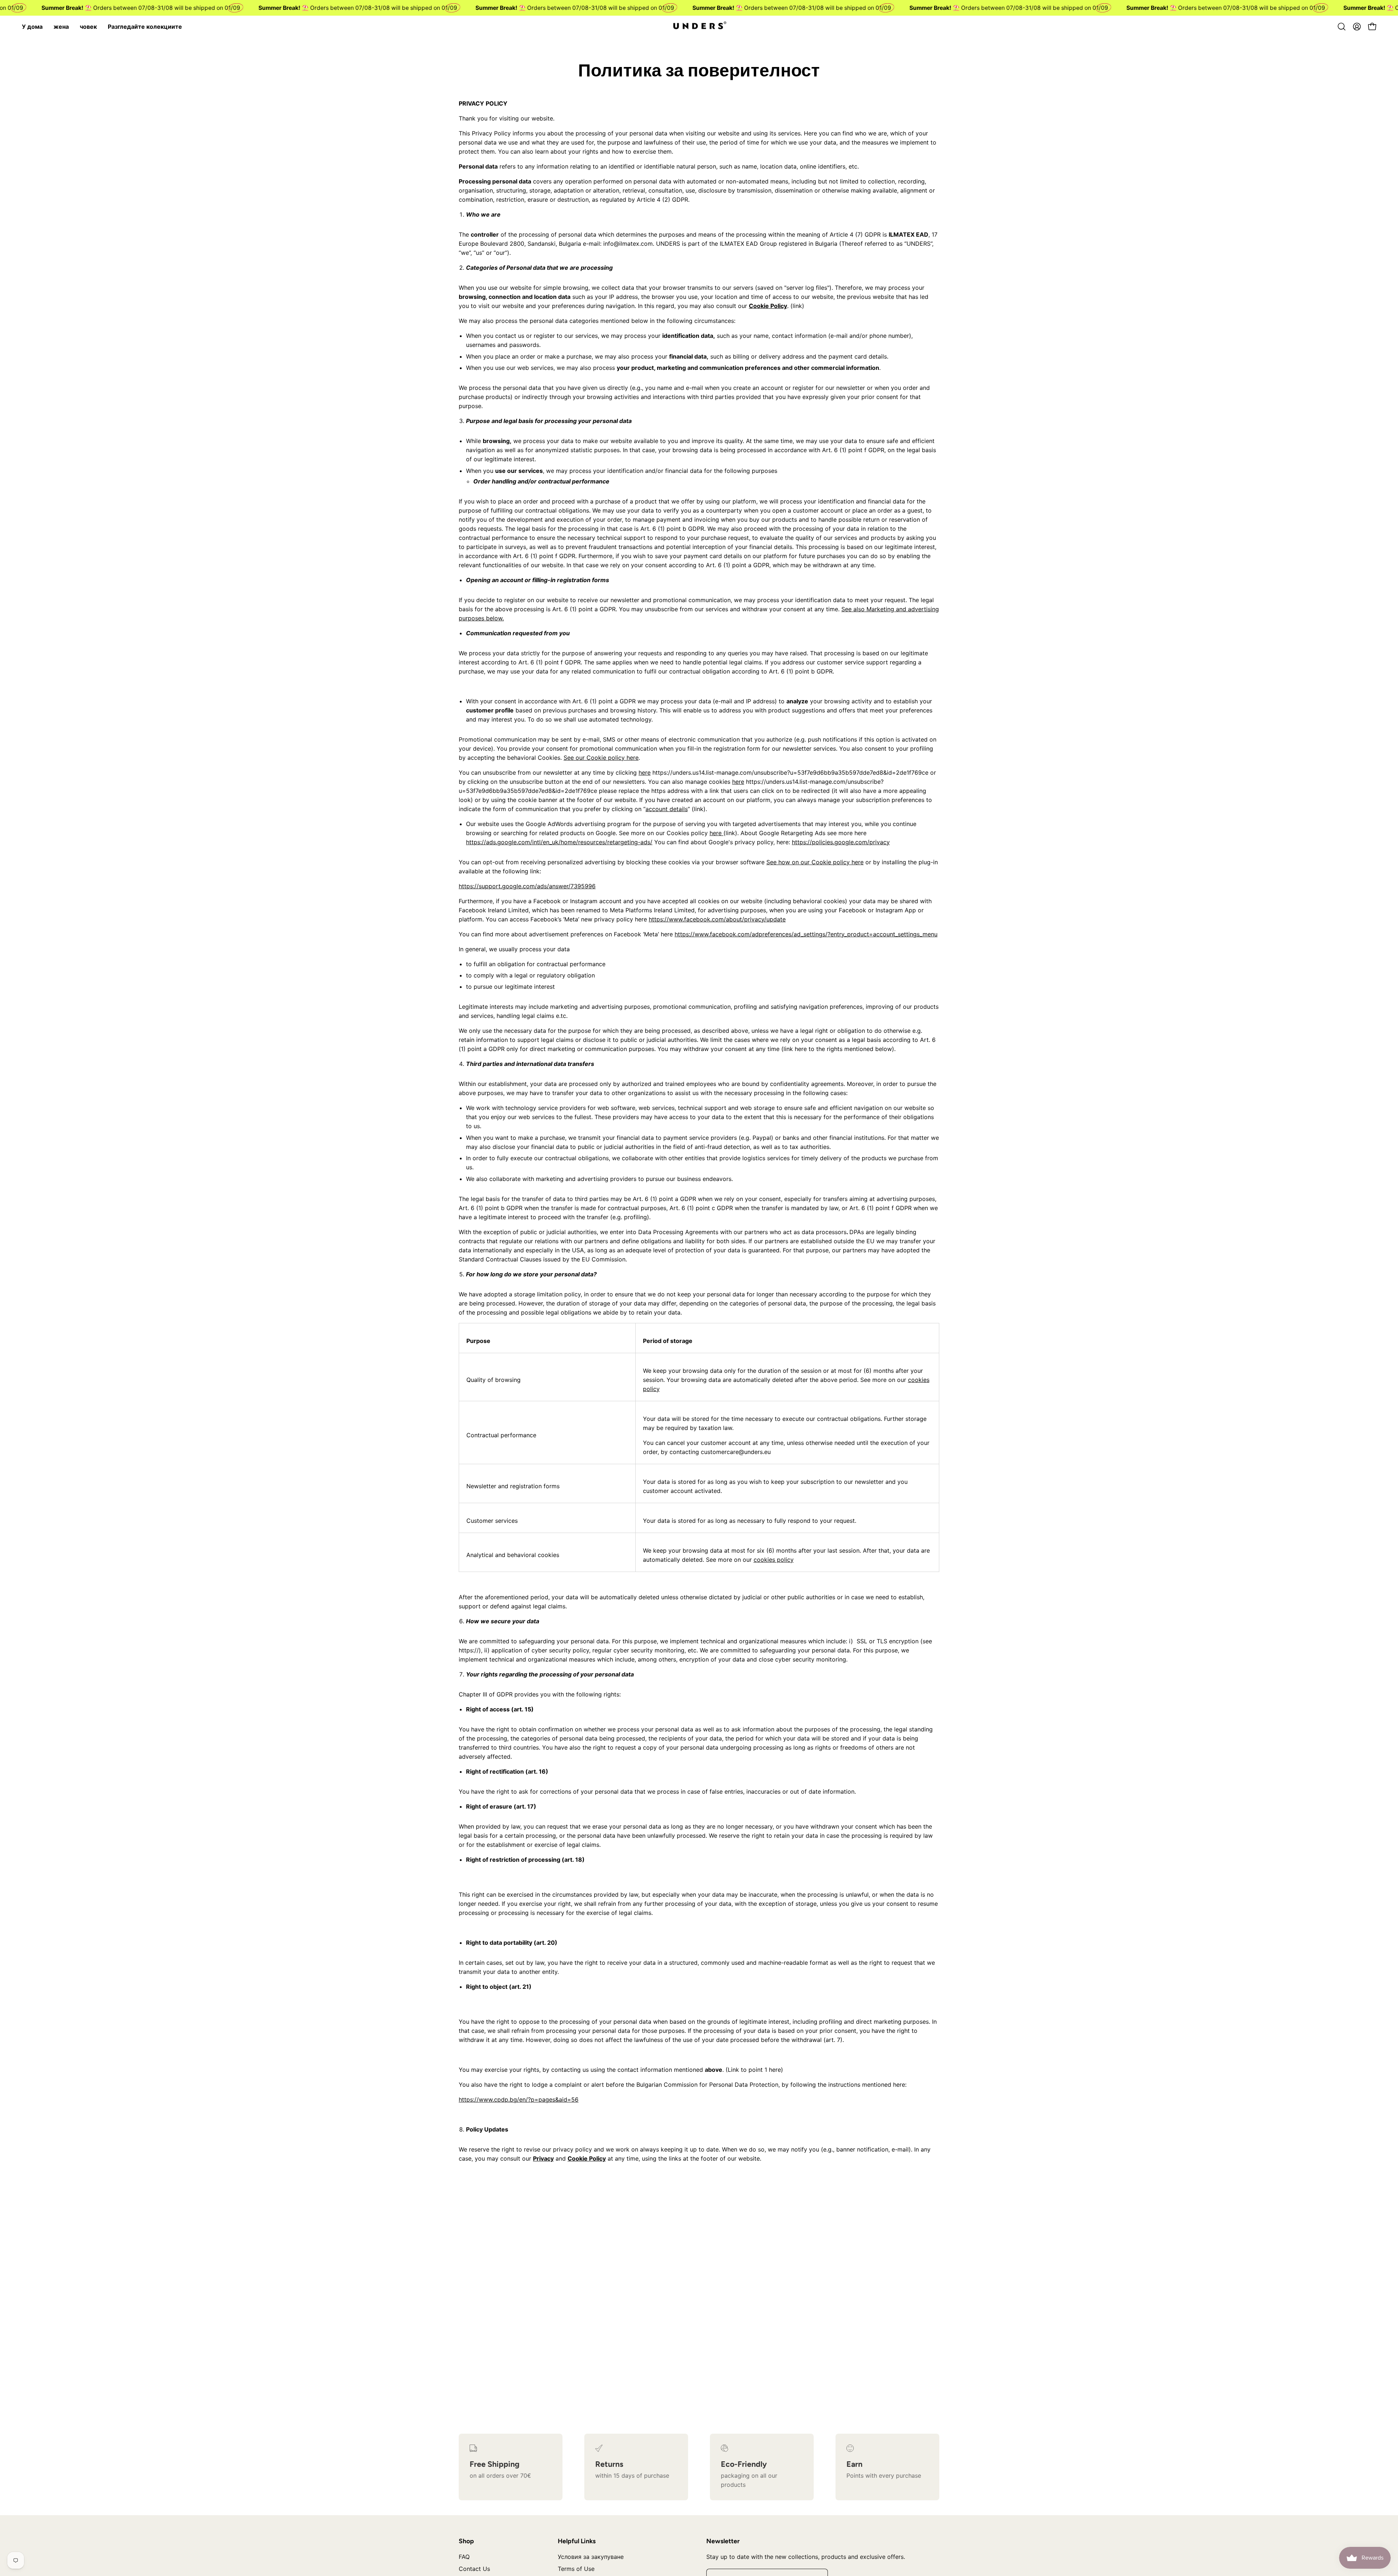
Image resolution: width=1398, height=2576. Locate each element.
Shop (466, 2541)
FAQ (464, 2557)
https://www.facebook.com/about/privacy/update (717, 919)
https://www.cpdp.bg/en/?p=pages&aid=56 (519, 2099)
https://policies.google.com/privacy (841, 842)
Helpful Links (577, 2541)
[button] (1342, 27)
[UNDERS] (699, 27)
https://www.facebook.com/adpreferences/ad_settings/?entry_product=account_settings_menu (806, 934)
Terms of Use (576, 2569)
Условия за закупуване (591, 2557)
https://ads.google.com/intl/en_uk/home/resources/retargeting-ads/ (559, 842)
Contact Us (474, 2569)
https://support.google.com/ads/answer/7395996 (527, 886)
